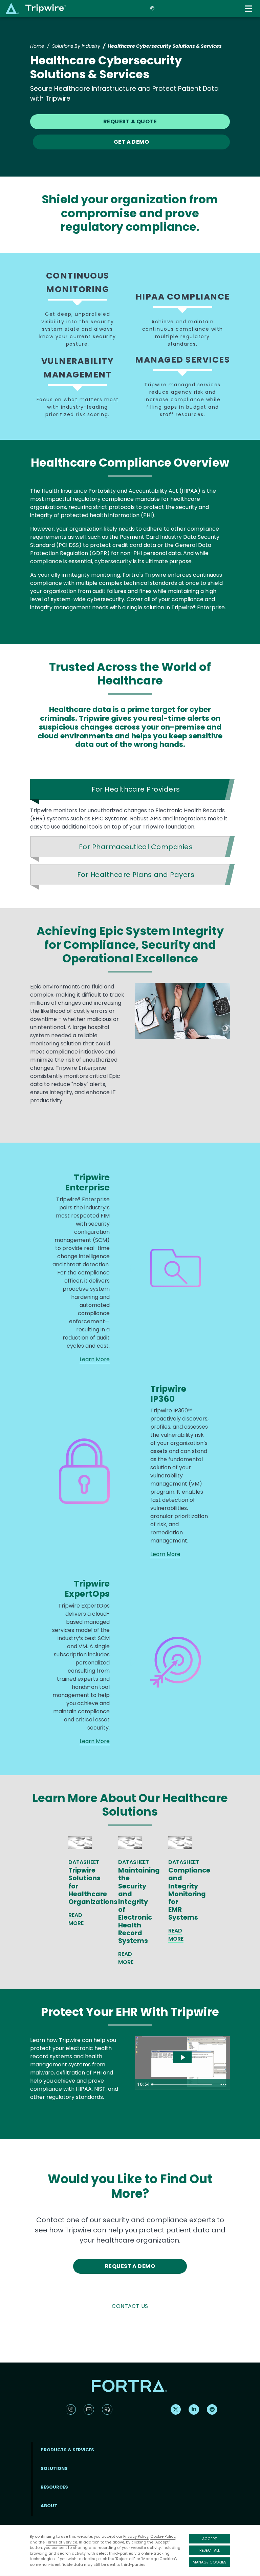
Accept (209, 2539)
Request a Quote (130, 121)
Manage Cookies (210, 2562)
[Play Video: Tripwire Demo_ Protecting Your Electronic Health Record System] (183, 2057)
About (49, 2506)
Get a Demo (132, 142)
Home (37, 46)
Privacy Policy (136, 2536)
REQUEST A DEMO (130, 2266)
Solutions (54, 2468)
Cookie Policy (163, 2536)
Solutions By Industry (76, 46)
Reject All (210, 2550)
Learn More (95, 1359)
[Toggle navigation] (249, 9)
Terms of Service (61, 2542)
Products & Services (67, 2450)
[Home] (36, 8)
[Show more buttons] (223, 2084)
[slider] (183, 2084)
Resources (54, 2487)
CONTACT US (130, 2306)
